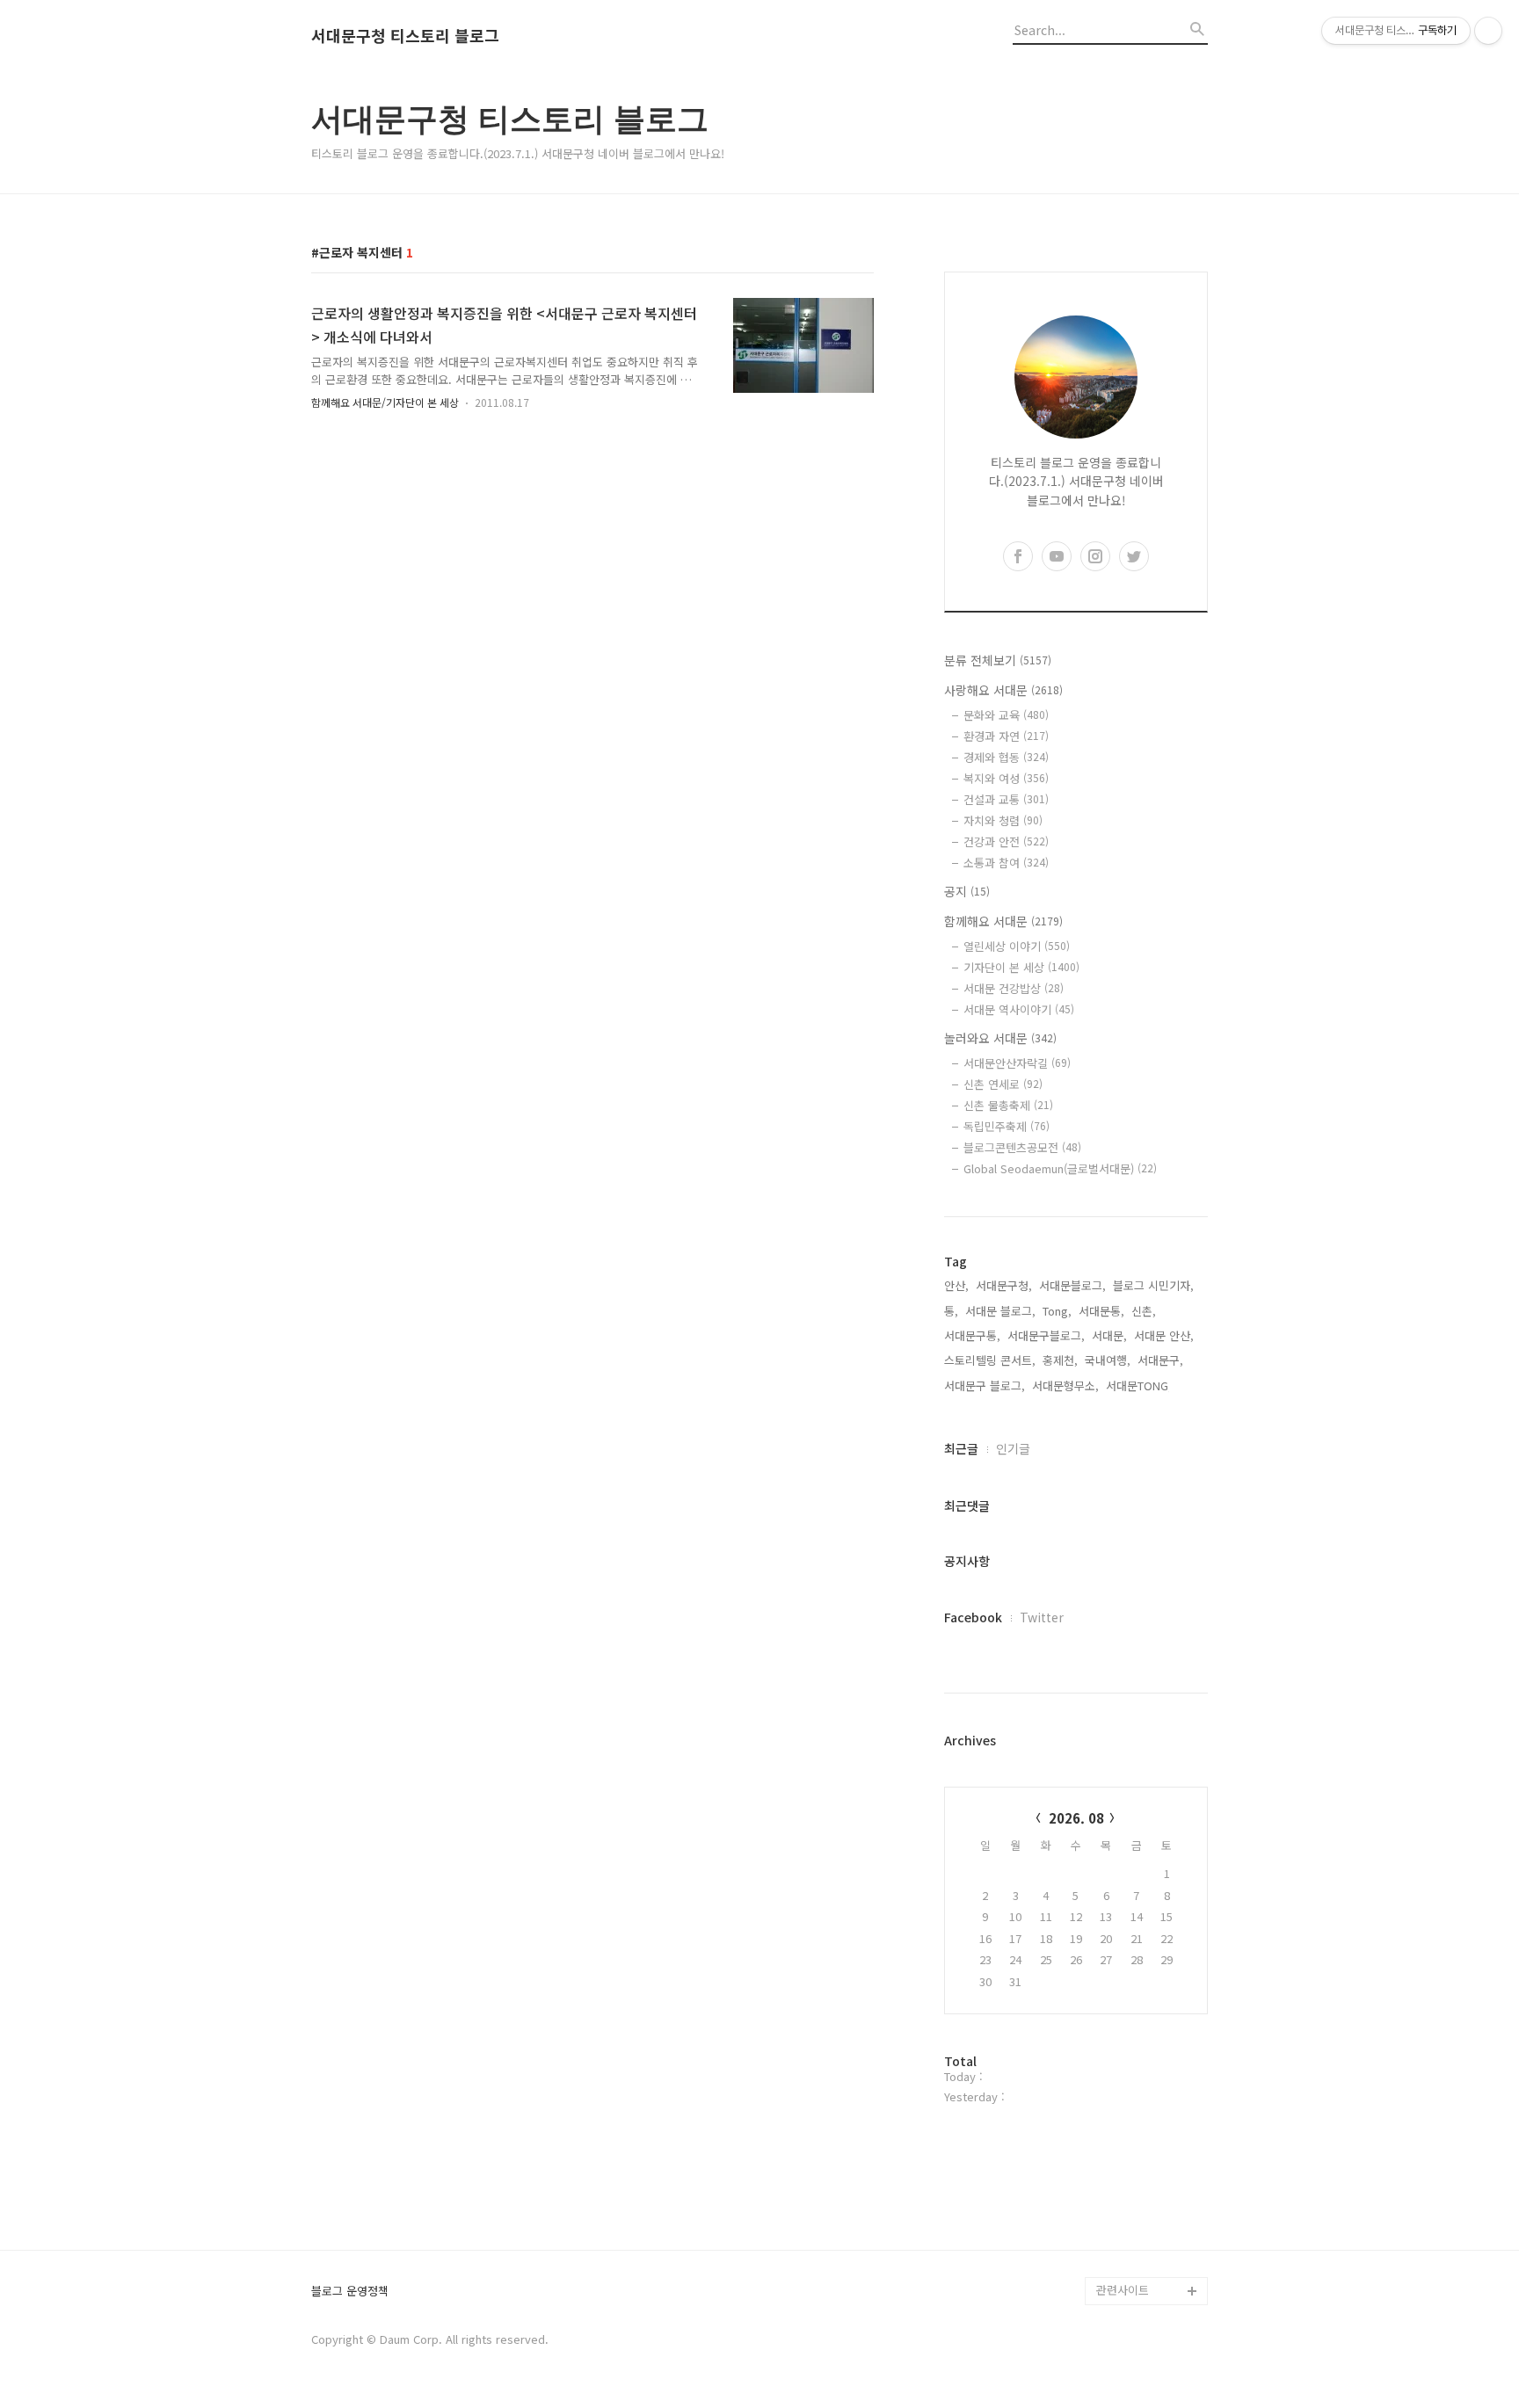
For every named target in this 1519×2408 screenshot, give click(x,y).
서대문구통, (972, 1335)
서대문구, (1160, 1360)
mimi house (1127, 2206)
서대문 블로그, (1000, 1311)
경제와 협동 (1006, 757)
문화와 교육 (1006, 715)
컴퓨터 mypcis (1134, 2094)
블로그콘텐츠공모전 (1022, 1147)
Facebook (973, 1617)
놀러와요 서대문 (1000, 1038)
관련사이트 (1123, 2290)
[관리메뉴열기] (1488, 31)
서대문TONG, (1139, 1385)
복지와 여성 (1006, 778)
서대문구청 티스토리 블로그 (405, 36)
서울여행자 (1123, 2122)
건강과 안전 (1006, 841)
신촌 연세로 (1003, 1084)
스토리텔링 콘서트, (990, 1360)
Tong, (1057, 1311)
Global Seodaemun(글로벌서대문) (1060, 1168)
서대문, (1109, 1335)
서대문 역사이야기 (1019, 1009)
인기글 (1013, 1448)
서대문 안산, (1164, 1335)
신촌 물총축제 (1008, 1105)
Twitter (1042, 1617)
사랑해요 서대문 (1003, 690)
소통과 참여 (1006, 863)
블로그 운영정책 (350, 2292)
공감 (1108, 2066)
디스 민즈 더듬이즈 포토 (1150, 2164)
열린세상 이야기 (1017, 946)
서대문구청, (1004, 1285)
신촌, (1144, 1311)
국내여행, (1108, 1360)
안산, (956, 1285)
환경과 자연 (1006, 736)
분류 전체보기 (998, 660)
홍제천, (1060, 1360)
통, (951, 1311)
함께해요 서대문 (1003, 921)
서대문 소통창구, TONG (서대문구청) (1144, 2024)
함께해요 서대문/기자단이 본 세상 (385, 402)
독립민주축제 (1007, 1126)
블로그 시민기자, (1153, 1285)
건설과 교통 (1006, 799)
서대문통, (1101, 1311)
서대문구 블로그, (985, 1385)
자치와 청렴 (1003, 820)
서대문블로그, (1072, 1285)
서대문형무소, (1065, 1385)
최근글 (961, 1448)
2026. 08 (1076, 1818)
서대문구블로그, (1046, 1335)
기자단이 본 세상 (1021, 967)
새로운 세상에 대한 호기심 (1150, 2248)
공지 (967, 891)
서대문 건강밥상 (1014, 988)
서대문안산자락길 (1017, 1063)
